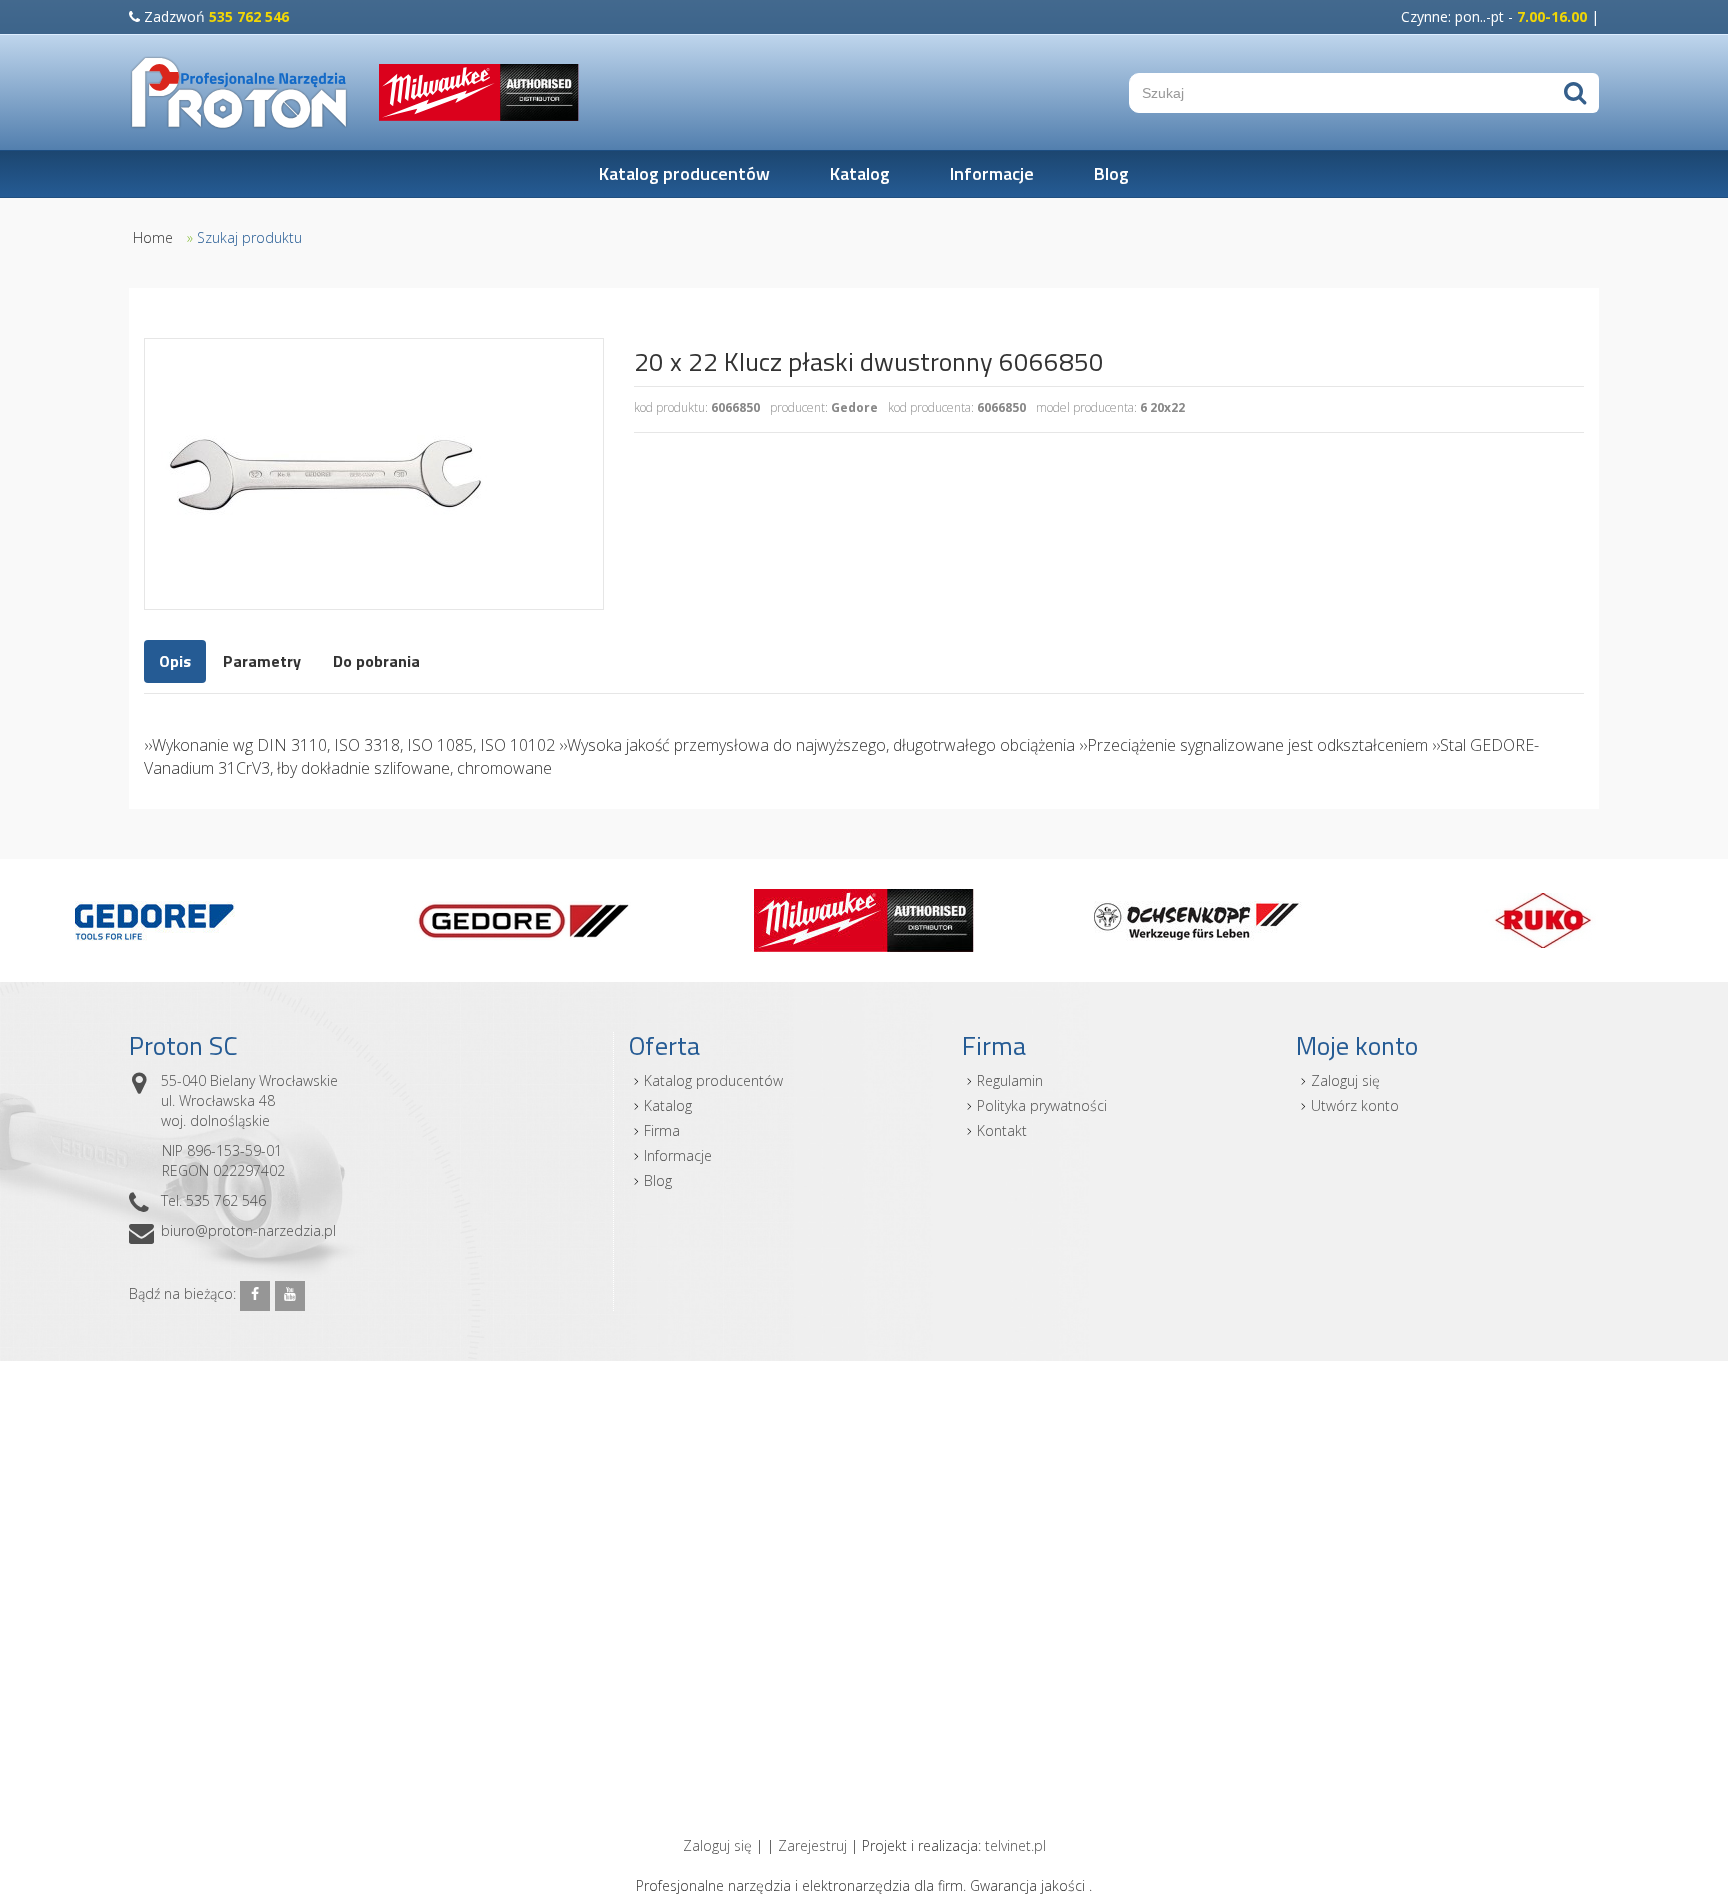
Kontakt (1002, 1130)
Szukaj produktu (249, 237)
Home (153, 237)
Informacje (992, 173)
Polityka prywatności (1042, 1105)
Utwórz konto (1355, 1105)
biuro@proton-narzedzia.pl (248, 1230)
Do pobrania (376, 661)
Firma (662, 1130)
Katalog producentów (684, 173)
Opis (175, 661)
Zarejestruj (812, 1845)
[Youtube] (290, 1296)
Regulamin (1010, 1080)
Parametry (262, 661)
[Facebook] (255, 1296)
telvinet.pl (1015, 1845)
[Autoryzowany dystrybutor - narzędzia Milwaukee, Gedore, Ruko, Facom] (239, 92)
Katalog (860, 173)
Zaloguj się (1345, 1080)
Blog (1111, 173)
